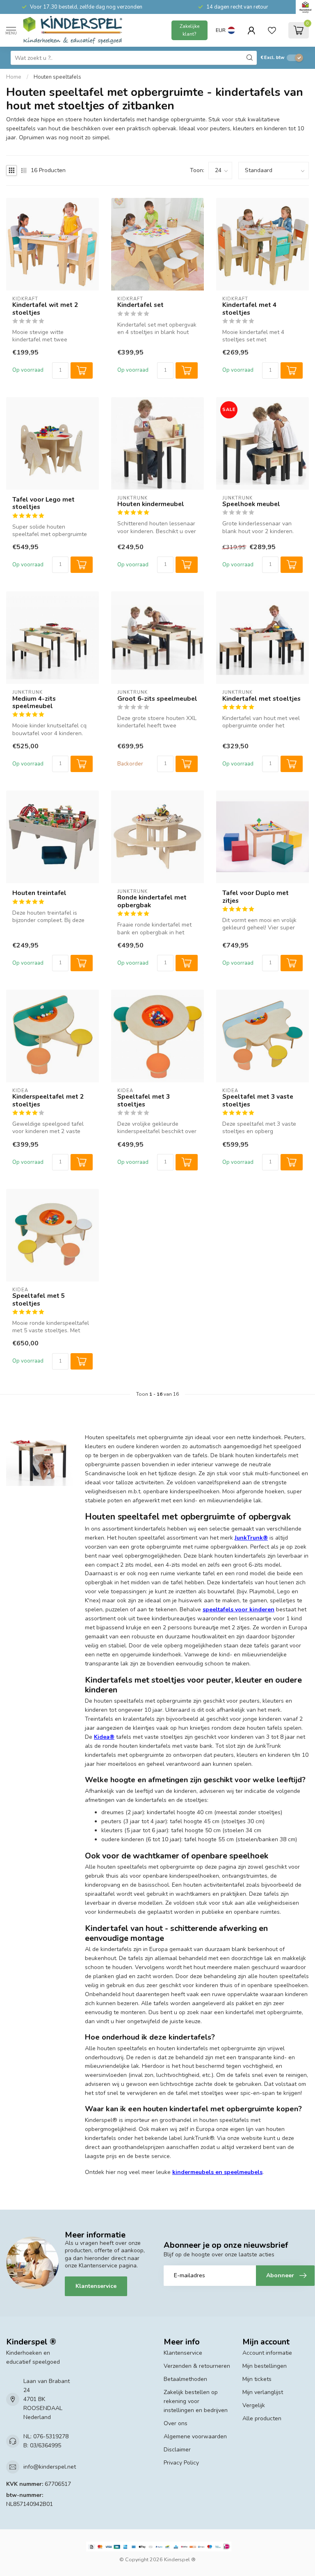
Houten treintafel (39, 893)
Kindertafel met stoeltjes (261, 699)
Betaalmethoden (185, 2379)
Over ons (176, 2423)
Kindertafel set (140, 305)
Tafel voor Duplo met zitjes (256, 897)
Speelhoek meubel (251, 504)
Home (14, 77)
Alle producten (262, 2418)
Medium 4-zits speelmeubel (34, 703)
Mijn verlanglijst (263, 2392)
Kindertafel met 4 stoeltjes (249, 309)
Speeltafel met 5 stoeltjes (39, 1300)
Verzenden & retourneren (197, 2366)
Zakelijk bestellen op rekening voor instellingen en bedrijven (196, 2401)
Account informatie (267, 2353)
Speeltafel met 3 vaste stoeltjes (258, 1101)
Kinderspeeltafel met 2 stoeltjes (48, 1101)
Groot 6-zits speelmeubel (157, 699)
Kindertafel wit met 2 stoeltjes (45, 309)
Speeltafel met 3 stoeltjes (144, 1101)
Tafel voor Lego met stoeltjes (43, 503)
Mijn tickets (257, 2379)
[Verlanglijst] (272, 30)
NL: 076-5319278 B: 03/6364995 (46, 2441)
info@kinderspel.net (50, 2467)
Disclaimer (177, 2450)
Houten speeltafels (57, 77)
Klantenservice (96, 2286)
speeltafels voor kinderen (239, 1609)
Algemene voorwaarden (195, 2436)
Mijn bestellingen (265, 2366)
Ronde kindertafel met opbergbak (152, 901)
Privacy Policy (181, 2463)
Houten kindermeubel (151, 504)
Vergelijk (254, 2405)
